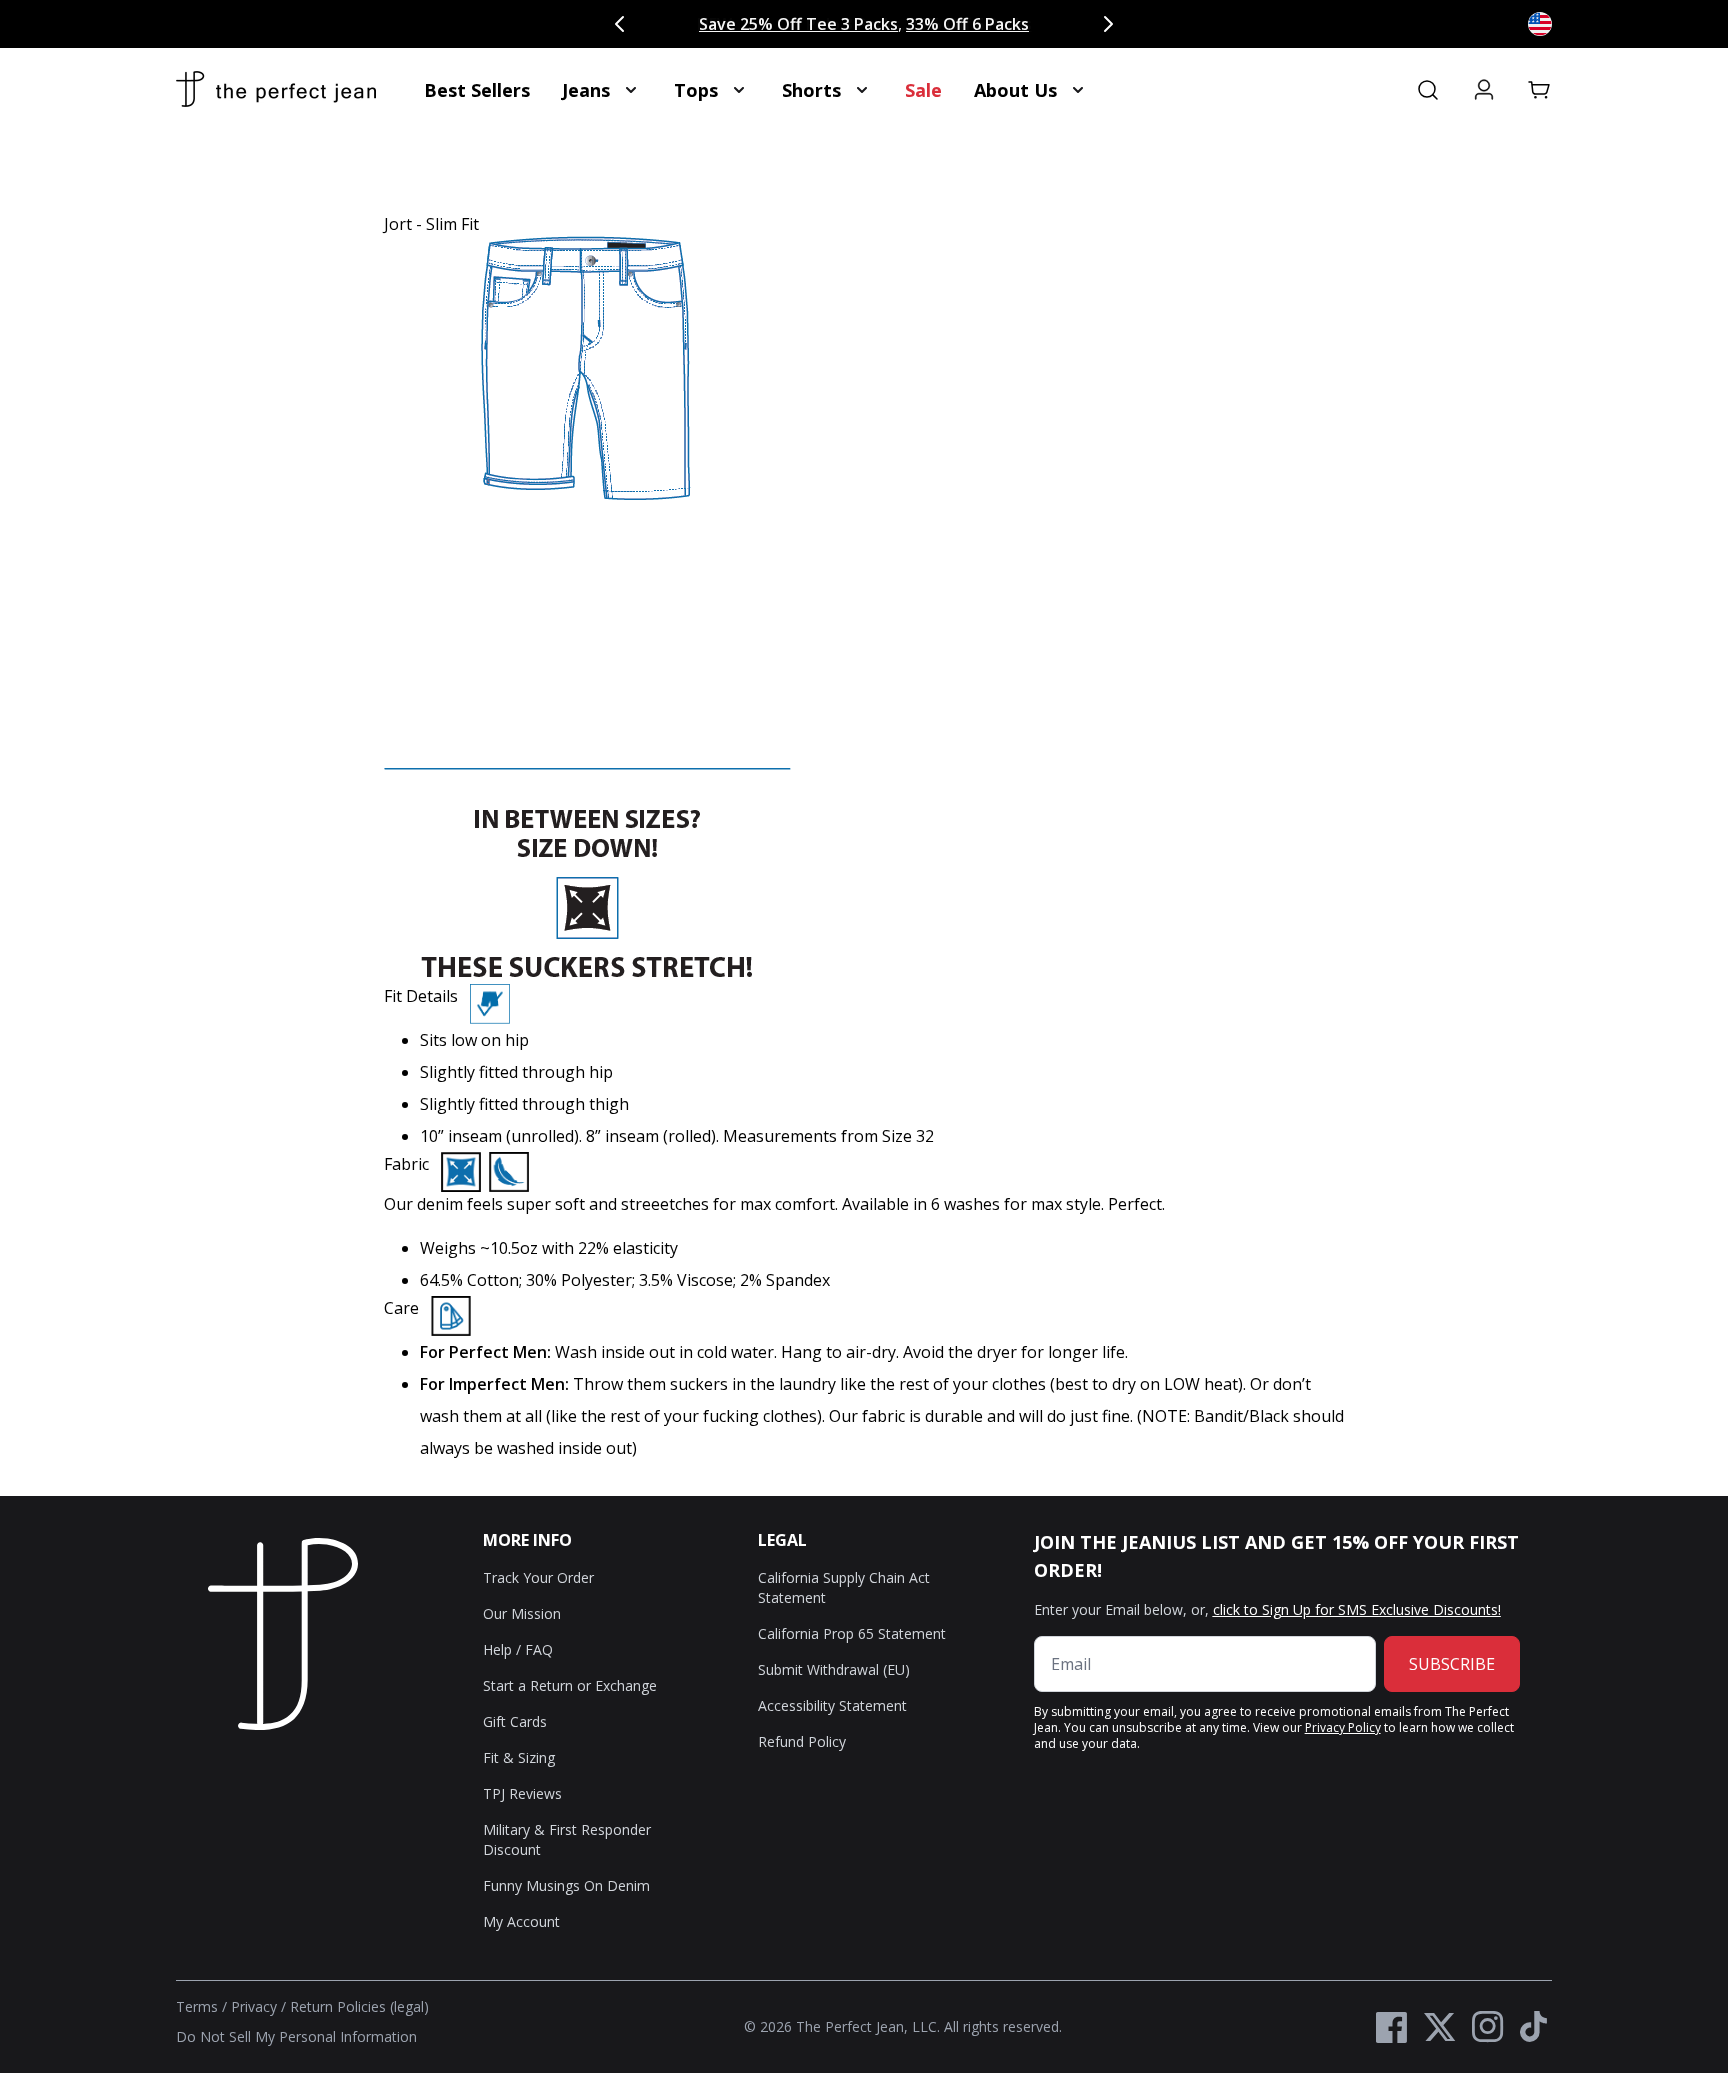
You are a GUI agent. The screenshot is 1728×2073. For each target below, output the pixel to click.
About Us (1015, 90)
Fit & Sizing (519, 1757)
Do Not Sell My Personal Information (296, 2036)
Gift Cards (515, 1721)
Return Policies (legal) (359, 2006)
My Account (521, 1921)
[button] (1540, 90)
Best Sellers (477, 90)
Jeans (586, 90)
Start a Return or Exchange (570, 1685)
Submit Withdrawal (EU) (834, 1669)
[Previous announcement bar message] (620, 24)
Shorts (811, 90)
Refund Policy (802, 1741)
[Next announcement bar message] (1108, 24)
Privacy (254, 2006)
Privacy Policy (1343, 1727)
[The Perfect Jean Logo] (276, 90)
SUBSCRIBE (1452, 1664)
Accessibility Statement (832, 1705)
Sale (923, 90)
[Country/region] (1540, 24)
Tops (696, 90)
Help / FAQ (518, 1649)
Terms (197, 2006)
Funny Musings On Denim (566, 1885)
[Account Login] (1484, 90)
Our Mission (522, 1613)
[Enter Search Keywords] (1428, 90)
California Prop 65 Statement (852, 1633)
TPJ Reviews (522, 1793)
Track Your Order (538, 1577)
